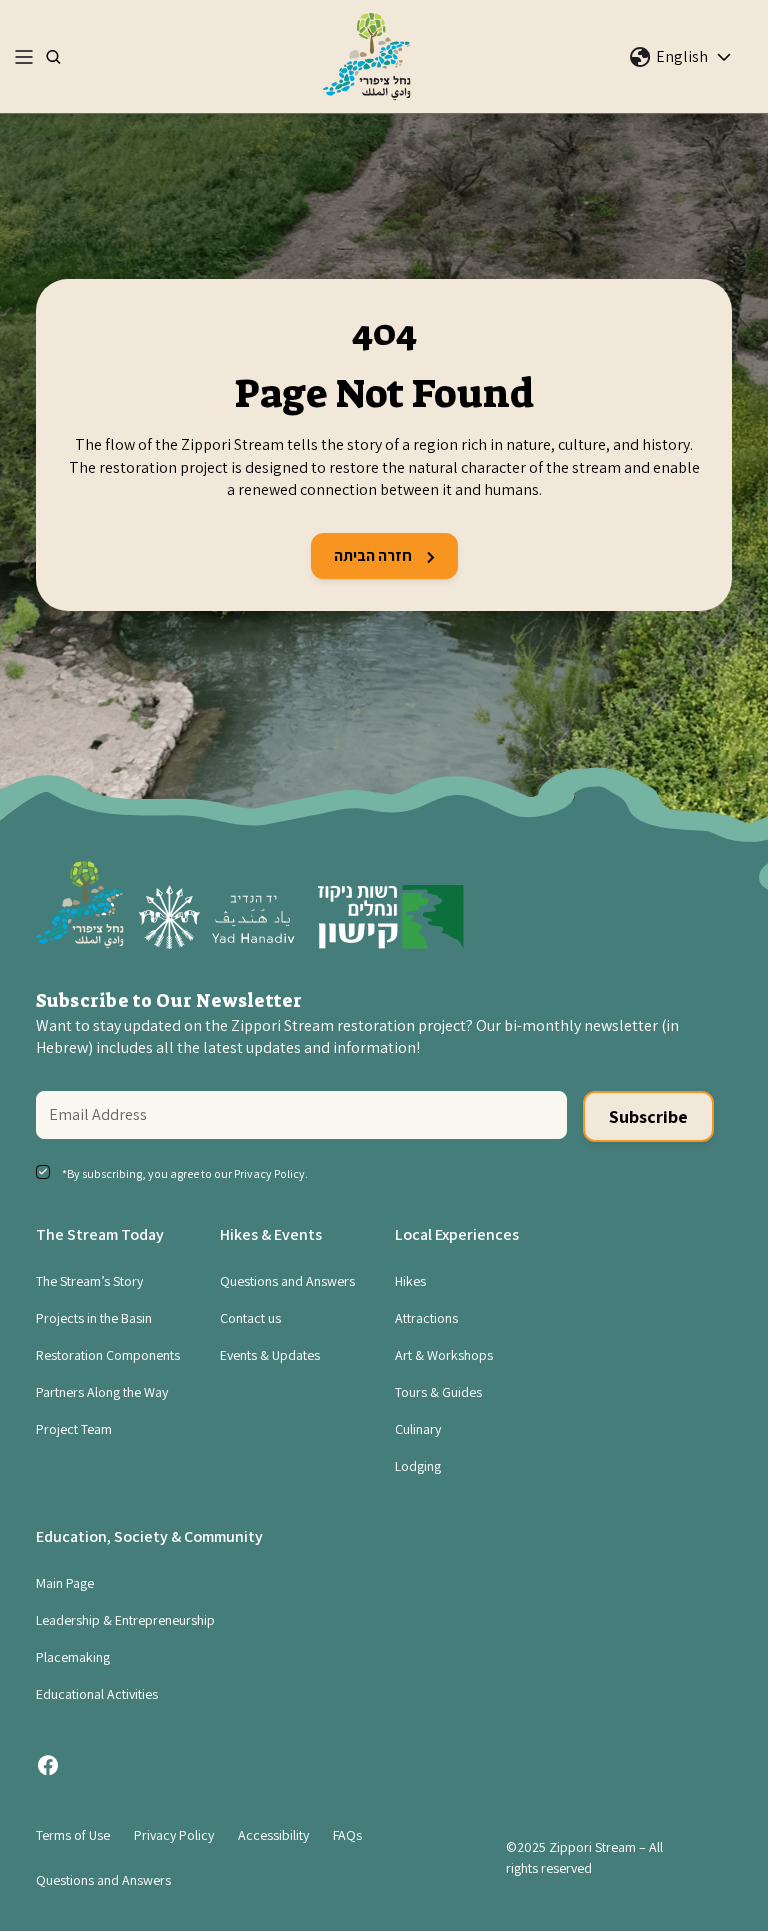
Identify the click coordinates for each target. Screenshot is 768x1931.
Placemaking (73, 1657)
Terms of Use (73, 1835)
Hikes (410, 1281)
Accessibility (273, 1835)
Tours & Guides (438, 1392)
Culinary (418, 1429)
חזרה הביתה (374, 555)
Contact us (250, 1318)
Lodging (418, 1466)
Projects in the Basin (94, 1318)
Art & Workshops (444, 1355)
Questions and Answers (287, 1281)
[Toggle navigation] (24, 57)
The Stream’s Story (89, 1281)
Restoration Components (108, 1355)
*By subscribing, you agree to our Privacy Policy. (185, 1173)
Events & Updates (270, 1355)
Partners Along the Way (102, 1392)
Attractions (426, 1318)
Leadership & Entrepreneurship (125, 1620)
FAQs (347, 1835)
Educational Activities (97, 1694)
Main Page (65, 1583)
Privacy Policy (174, 1835)
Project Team (74, 1429)
